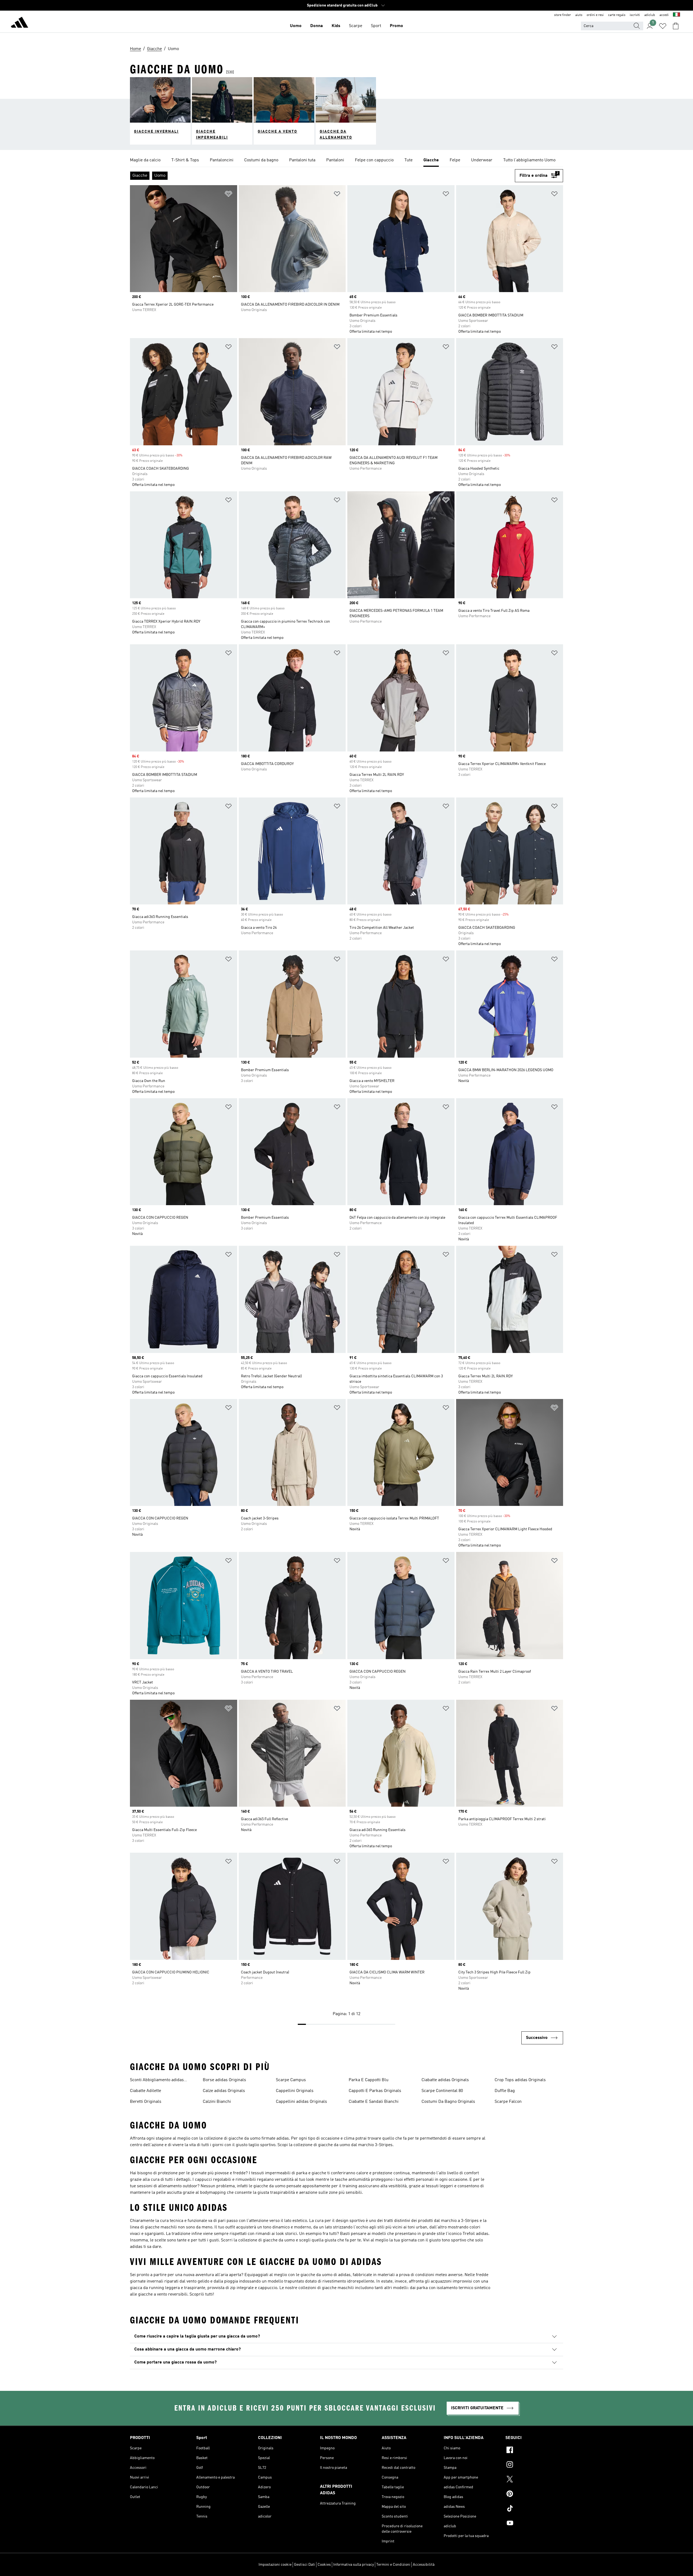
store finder (563, 15)
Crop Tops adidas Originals (520, 2080)
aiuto (579, 15)
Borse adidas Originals (224, 2080)
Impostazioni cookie (275, 2565)
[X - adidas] (534, 2480)
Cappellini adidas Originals (301, 2102)
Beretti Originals (146, 2102)
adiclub (650, 15)
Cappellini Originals (295, 2091)
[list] (346, 161)
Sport (376, 26)
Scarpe (356, 26)
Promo (396, 26)
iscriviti (635, 15)
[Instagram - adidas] (534, 2465)
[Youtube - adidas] (534, 2524)
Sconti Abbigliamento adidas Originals (157, 2081)
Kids (336, 26)
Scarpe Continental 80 (442, 2091)
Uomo (296, 26)
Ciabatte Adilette (146, 2091)
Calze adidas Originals (224, 2091)
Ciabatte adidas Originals (445, 2080)
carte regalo (617, 15)
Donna (317, 26)
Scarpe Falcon (508, 2102)
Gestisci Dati (305, 2565)
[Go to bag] (676, 26)
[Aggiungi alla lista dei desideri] (228, 195)
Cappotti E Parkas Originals (375, 2091)
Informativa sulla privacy (354, 2565)
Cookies (324, 2565)
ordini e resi (595, 15)
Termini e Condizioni (393, 2565)
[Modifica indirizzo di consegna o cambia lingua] (676, 15)
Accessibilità (424, 2565)
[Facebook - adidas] (534, 2451)
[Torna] (19, 23)
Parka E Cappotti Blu (369, 2080)
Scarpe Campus (291, 2080)
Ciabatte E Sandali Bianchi (374, 2102)
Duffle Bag (505, 2091)
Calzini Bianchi (217, 2102)
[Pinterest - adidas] (534, 2495)
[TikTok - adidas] (534, 2509)
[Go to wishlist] (663, 26)
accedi (664, 15)
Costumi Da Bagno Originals (448, 2102)
